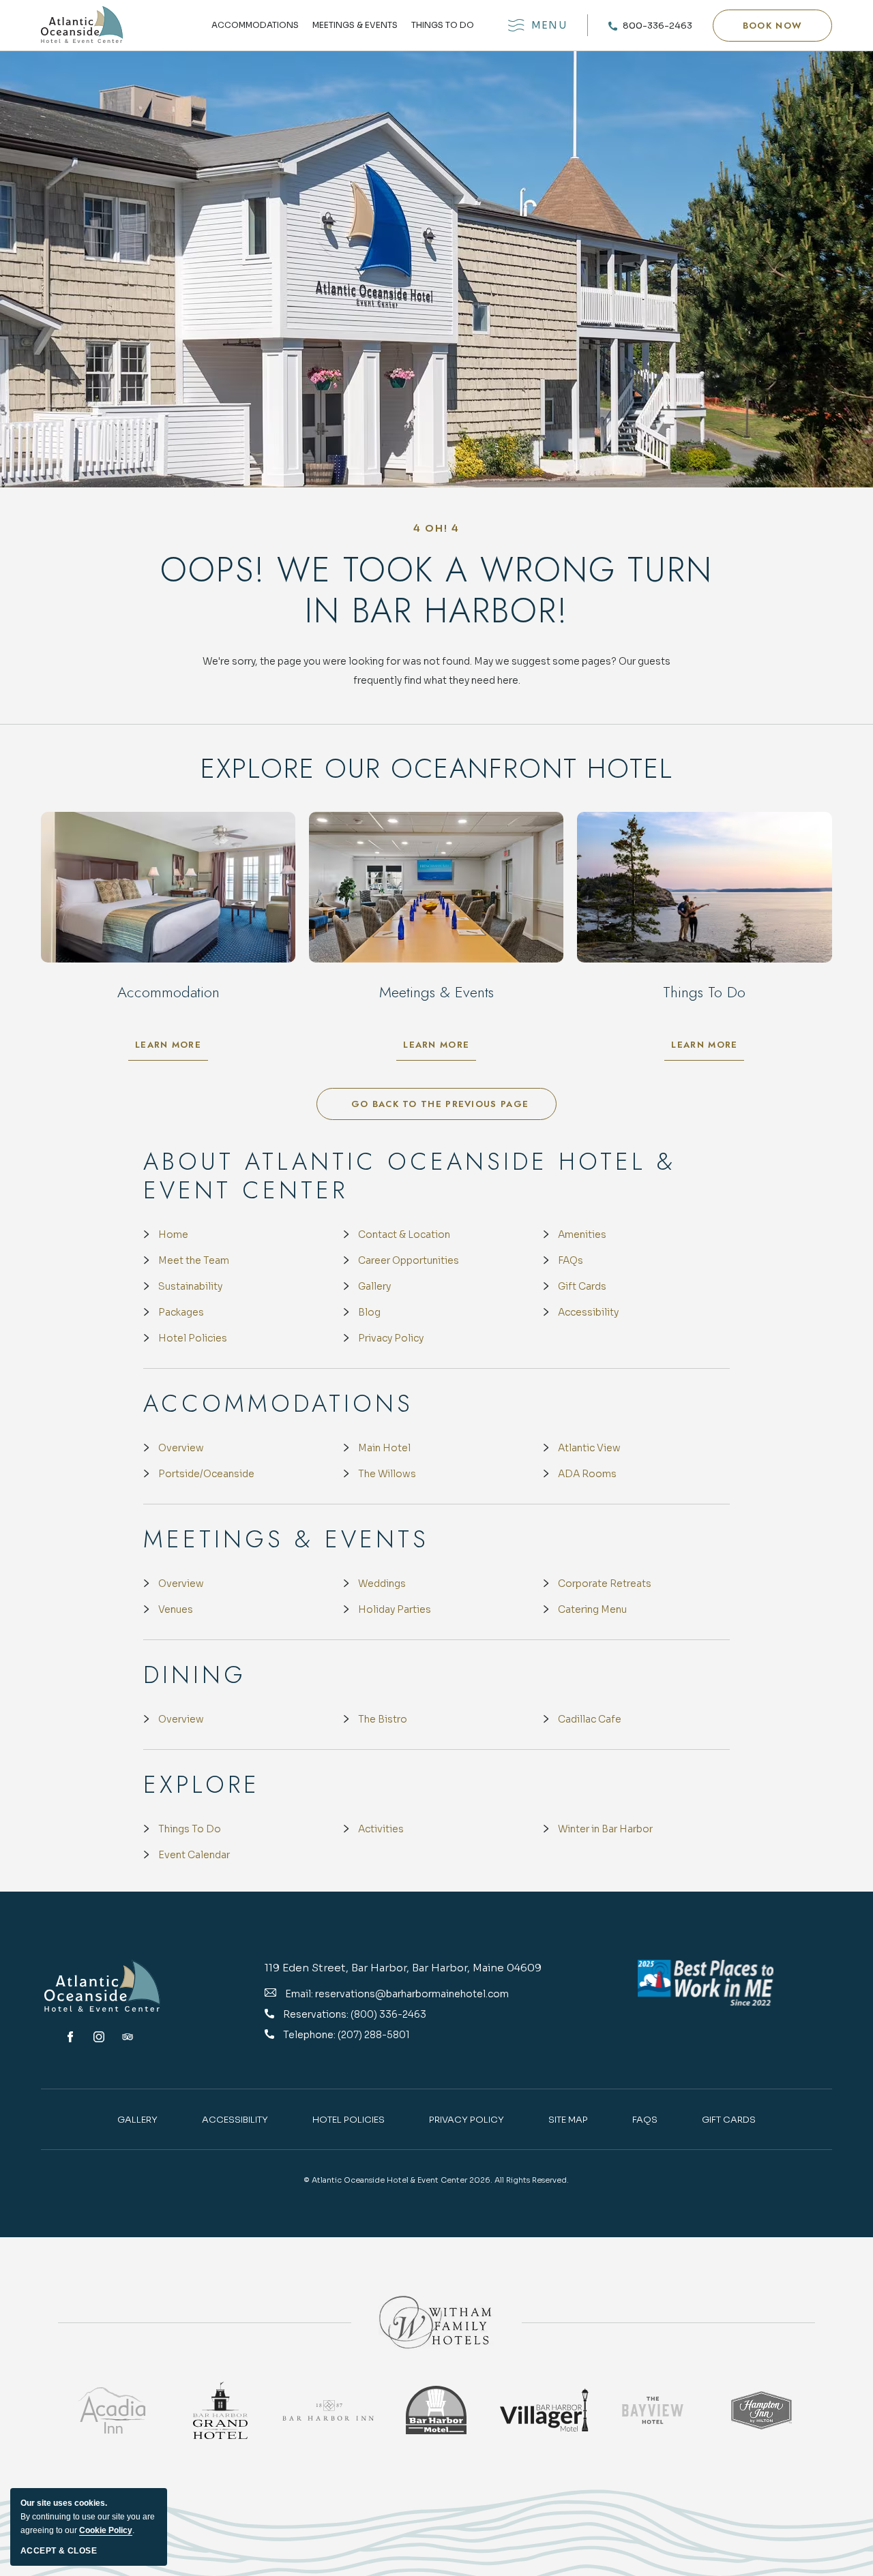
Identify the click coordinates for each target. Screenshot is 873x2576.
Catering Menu (592, 1609)
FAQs (571, 1260)
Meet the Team (194, 1260)
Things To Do (190, 1829)
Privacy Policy (391, 1338)
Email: (299, 1994)
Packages (181, 1312)
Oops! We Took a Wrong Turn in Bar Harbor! (436, 590)
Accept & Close (59, 2551)
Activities (381, 1829)
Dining (195, 1675)
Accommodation (168, 992)
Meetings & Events (355, 26)
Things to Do (443, 26)
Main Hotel (384, 1448)
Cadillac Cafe (590, 1719)
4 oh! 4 (437, 528)
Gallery (374, 1286)
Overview (181, 1448)
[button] (772, 26)
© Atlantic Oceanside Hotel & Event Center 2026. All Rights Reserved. (436, 2180)
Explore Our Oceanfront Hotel (437, 768)
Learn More (172, 1048)
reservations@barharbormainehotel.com (412, 1994)
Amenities (582, 1234)
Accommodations (255, 26)
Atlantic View (589, 1448)
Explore (202, 1785)
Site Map (568, 2120)
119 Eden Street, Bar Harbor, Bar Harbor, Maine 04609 (403, 1968)
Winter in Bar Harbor (605, 1829)
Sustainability (190, 1286)
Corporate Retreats (605, 1584)
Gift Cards (582, 1286)
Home (173, 1234)
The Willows (387, 1474)
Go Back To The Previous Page (440, 1104)
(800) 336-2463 (388, 2014)
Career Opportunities (409, 1260)
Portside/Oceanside (206, 1474)
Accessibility (588, 1312)
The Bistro (383, 1719)
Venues (176, 1609)
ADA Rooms (587, 1474)
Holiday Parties (395, 1609)
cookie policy (106, 2530)
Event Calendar (194, 1855)
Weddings (382, 1584)
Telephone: (310, 2035)
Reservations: (317, 2014)
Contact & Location (404, 1234)
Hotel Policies (193, 1338)
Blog (369, 1312)
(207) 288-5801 (374, 2035)
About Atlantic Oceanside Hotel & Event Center (410, 1176)
